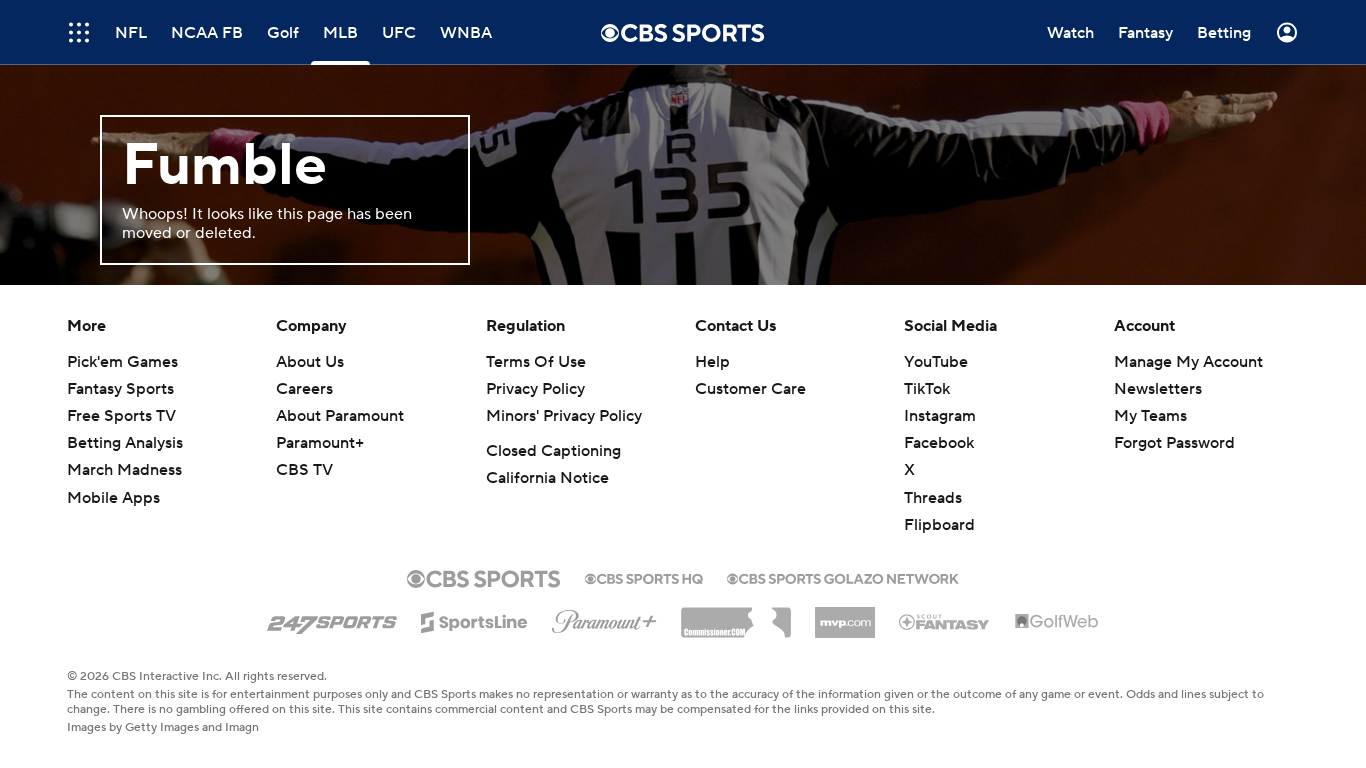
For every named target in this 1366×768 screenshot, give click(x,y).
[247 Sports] (332, 619)
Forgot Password (1174, 443)
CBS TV (304, 470)
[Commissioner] (736, 615)
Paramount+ (320, 443)
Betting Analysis (125, 443)
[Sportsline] (474, 619)
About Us (310, 362)
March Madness (124, 470)
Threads (933, 498)
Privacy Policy (535, 389)
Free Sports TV (121, 416)
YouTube (936, 362)
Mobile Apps (113, 498)
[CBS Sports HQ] (644, 577)
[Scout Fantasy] (945, 621)
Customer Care (750, 389)
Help (712, 362)
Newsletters (1158, 389)
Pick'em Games (122, 362)
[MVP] (845, 615)
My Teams (1150, 416)
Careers (304, 389)
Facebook (939, 443)
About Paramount (340, 416)
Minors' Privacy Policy (564, 416)
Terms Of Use (536, 362)
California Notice (547, 478)
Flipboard (939, 525)
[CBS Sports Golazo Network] (843, 577)
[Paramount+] (604, 618)
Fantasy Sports (120, 389)
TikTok (927, 389)
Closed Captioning (553, 451)
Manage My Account (1188, 362)
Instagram (940, 416)
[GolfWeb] (1057, 622)
